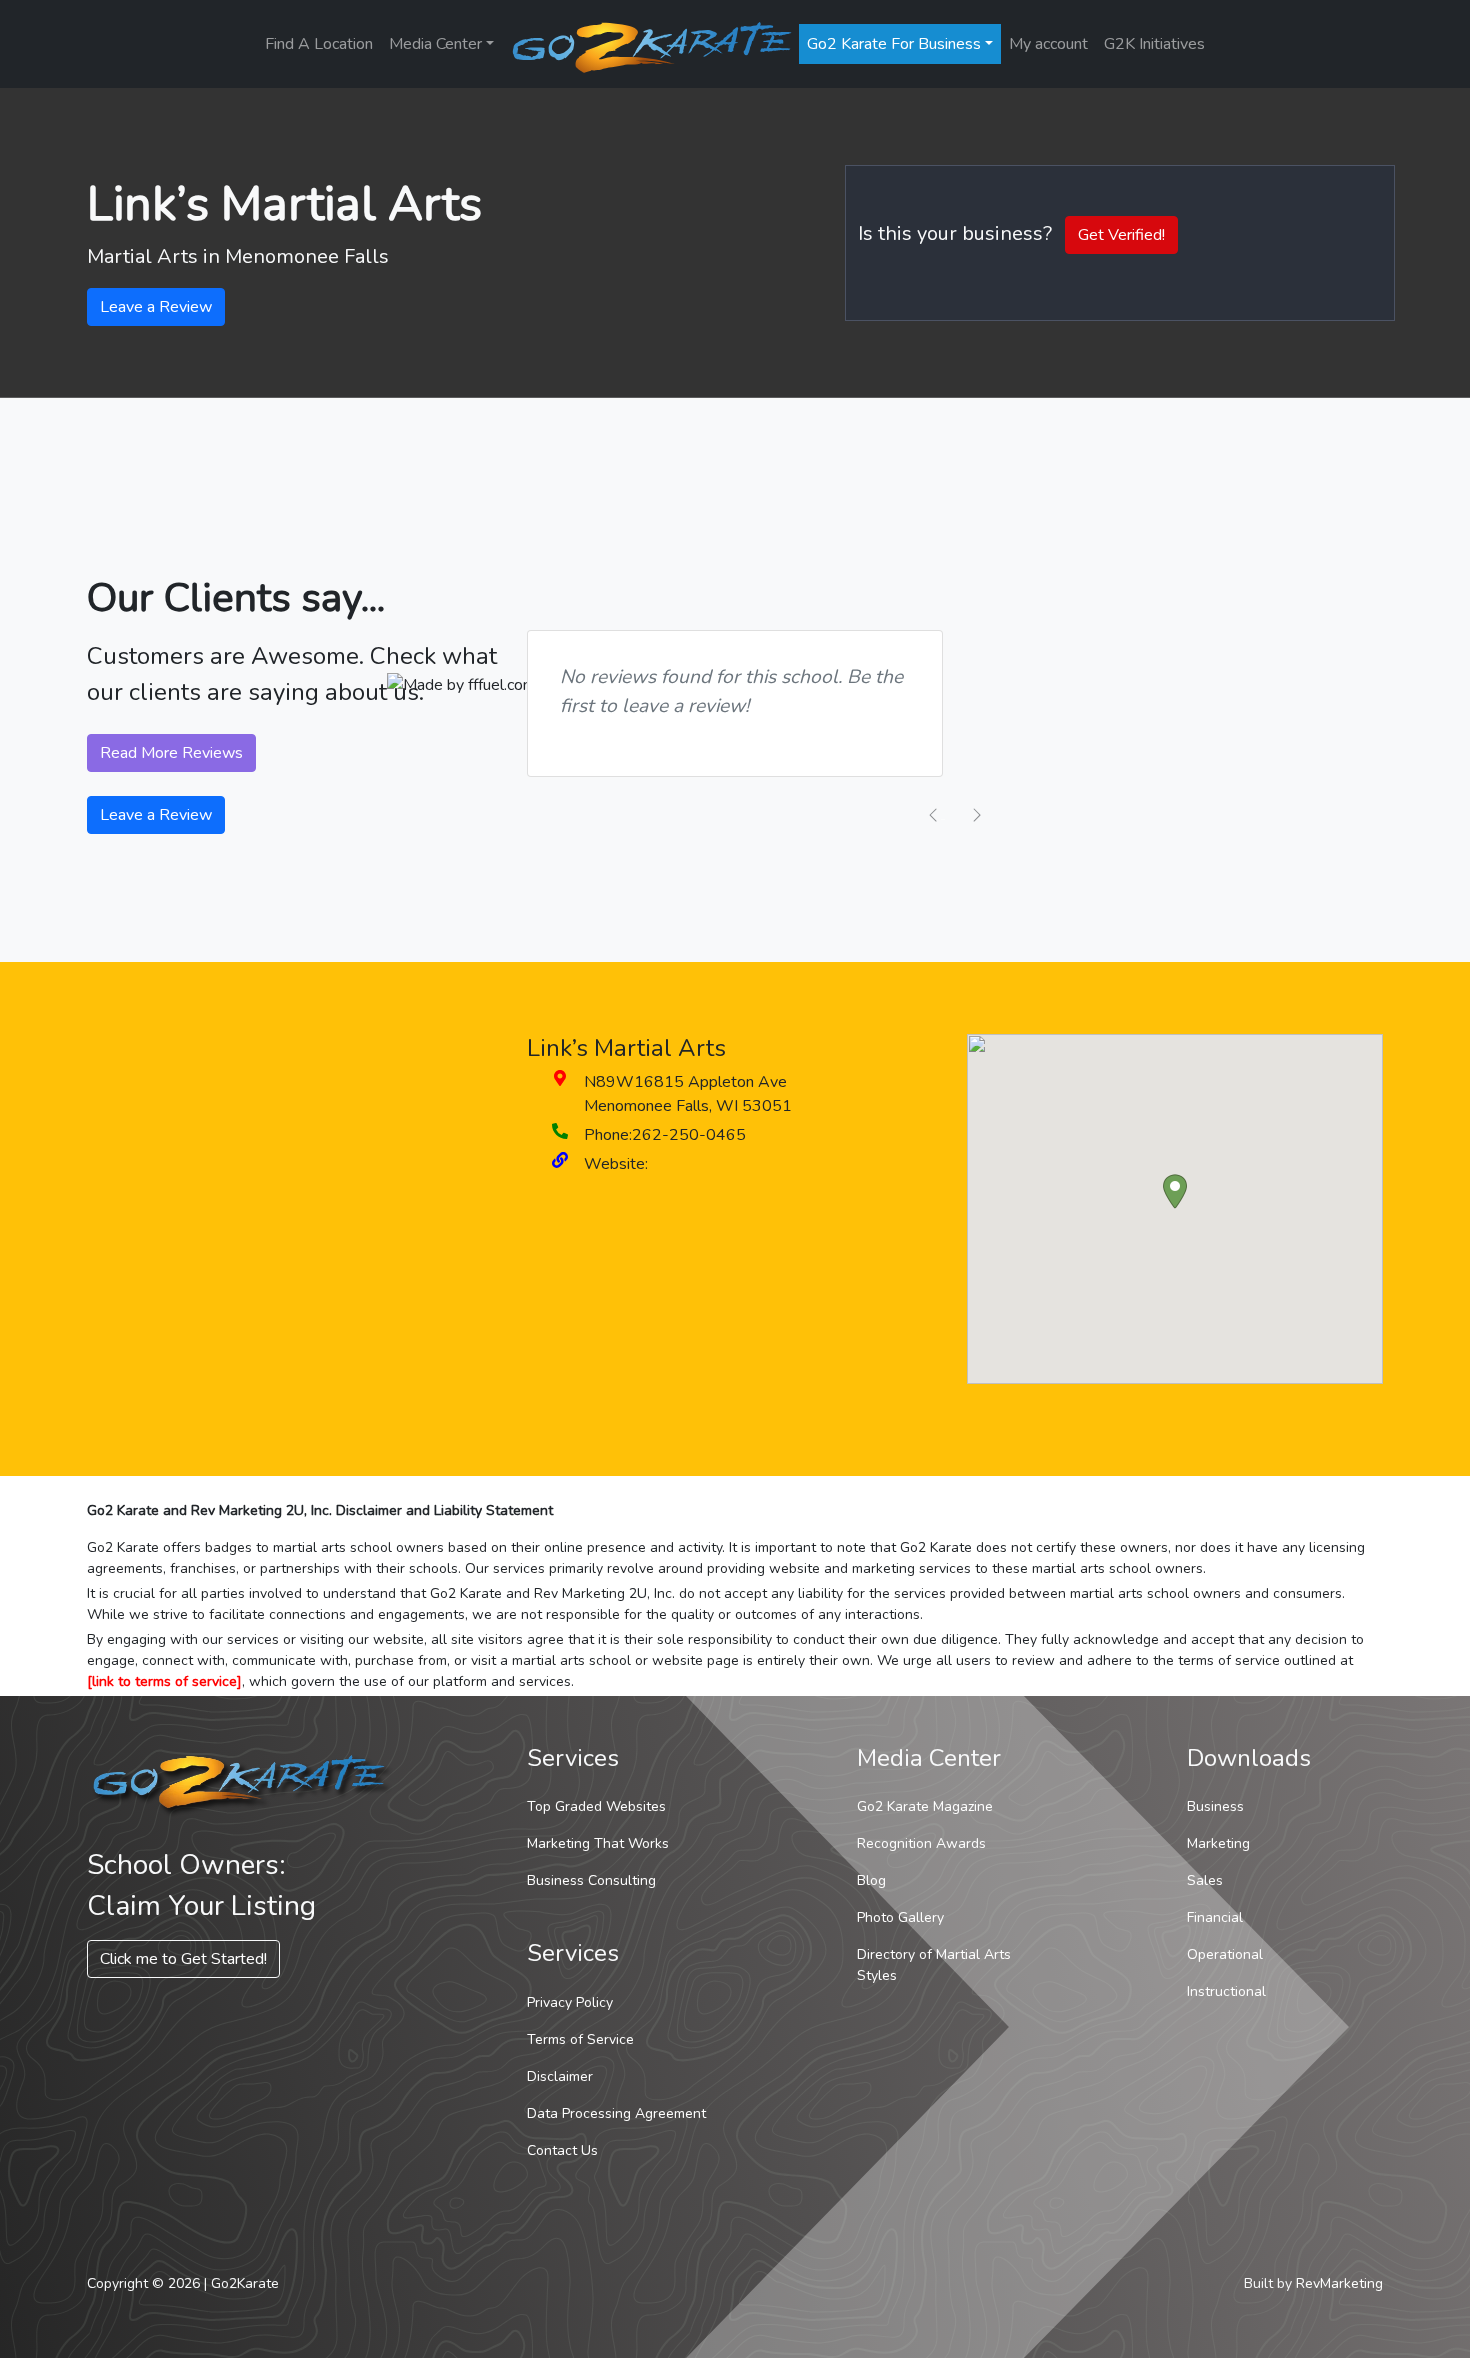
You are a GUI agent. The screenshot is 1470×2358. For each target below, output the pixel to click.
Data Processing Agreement (616, 2113)
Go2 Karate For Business (894, 44)
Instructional (1226, 1991)
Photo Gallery (900, 1917)
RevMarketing (1339, 2283)
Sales (1205, 1880)
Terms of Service (580, 2039)
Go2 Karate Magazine (925, 1806)
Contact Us (562, 2150)
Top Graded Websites (596, 1806)
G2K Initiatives (1154, 44)
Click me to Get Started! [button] (183, 1959)
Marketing (1218, 1843)
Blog (871, 1880)
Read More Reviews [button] (171, 753)
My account (1048, 44)
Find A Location (319, 44)
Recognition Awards (921, 1843)
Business (1215, 1806)
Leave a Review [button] (156, 307)
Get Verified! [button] (1121, 235)
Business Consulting (591, 1880)
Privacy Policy (570, 2002)
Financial (1215, 1917)
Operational (1225, 1954)
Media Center (435, 44)
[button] (1175, 1191)
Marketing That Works (598, 1843)
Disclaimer (560, 2076)
